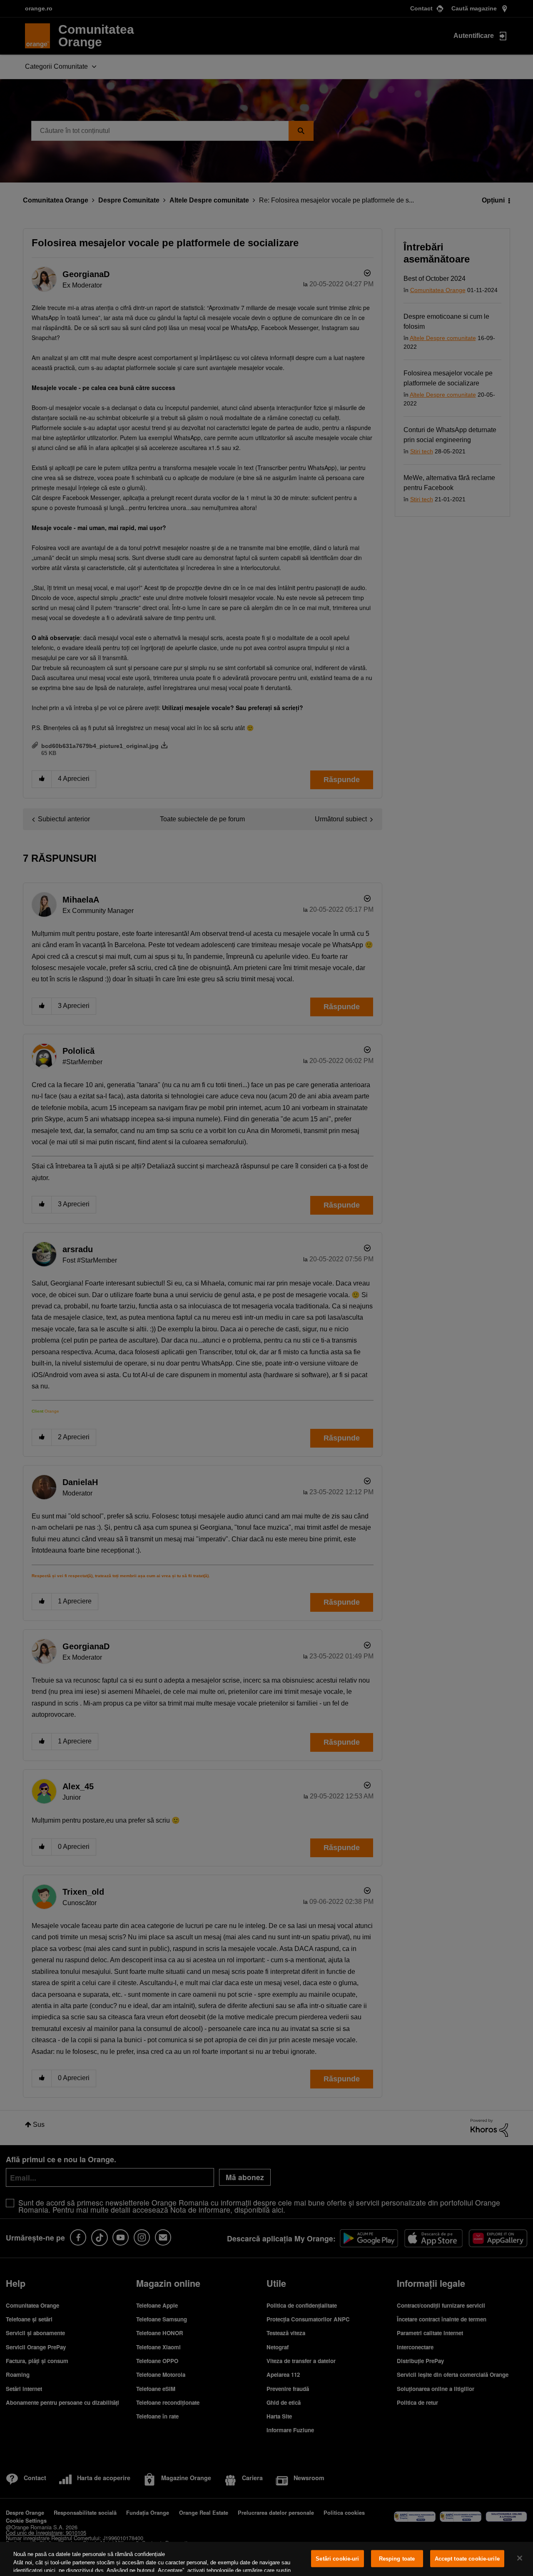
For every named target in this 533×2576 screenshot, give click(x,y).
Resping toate (397, 2559)
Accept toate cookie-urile (467, 2559)
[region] (266, 2559)
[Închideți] (520, 2558)
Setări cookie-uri (337, 2559)
